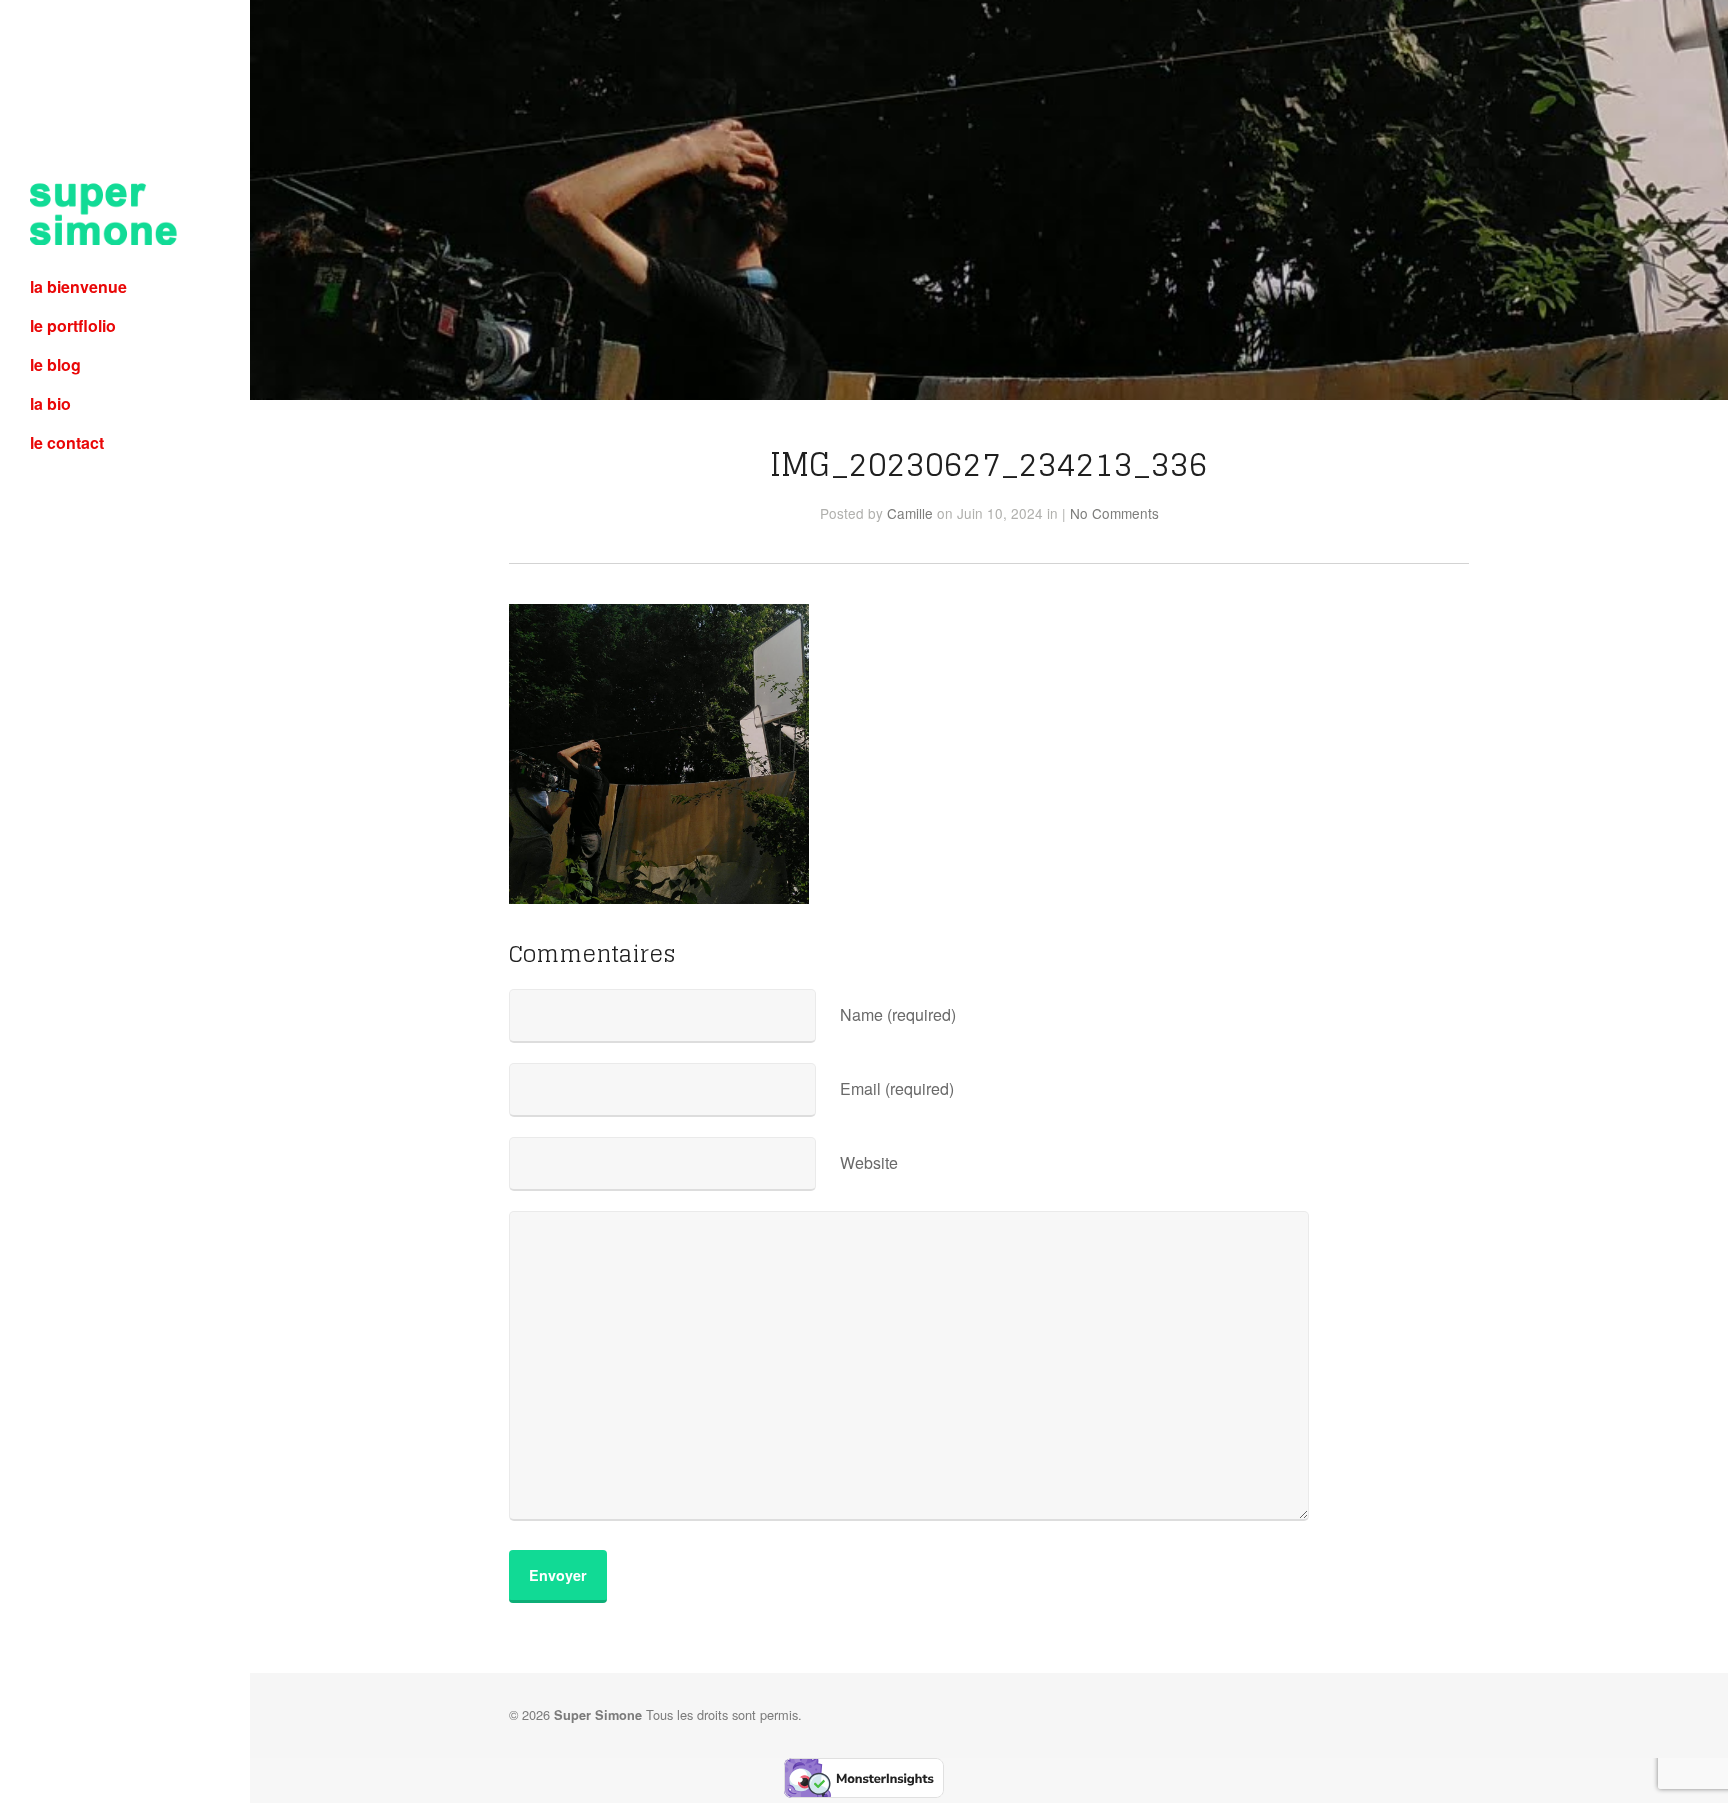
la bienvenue (78, 286)
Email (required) (897, 1088)
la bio (50, 403)
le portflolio (73, 325)
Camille (910, 513)
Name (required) (898, 1014)
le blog (55, 364)
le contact (67, 442)
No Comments (1114, 513)
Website (869, 1162)
